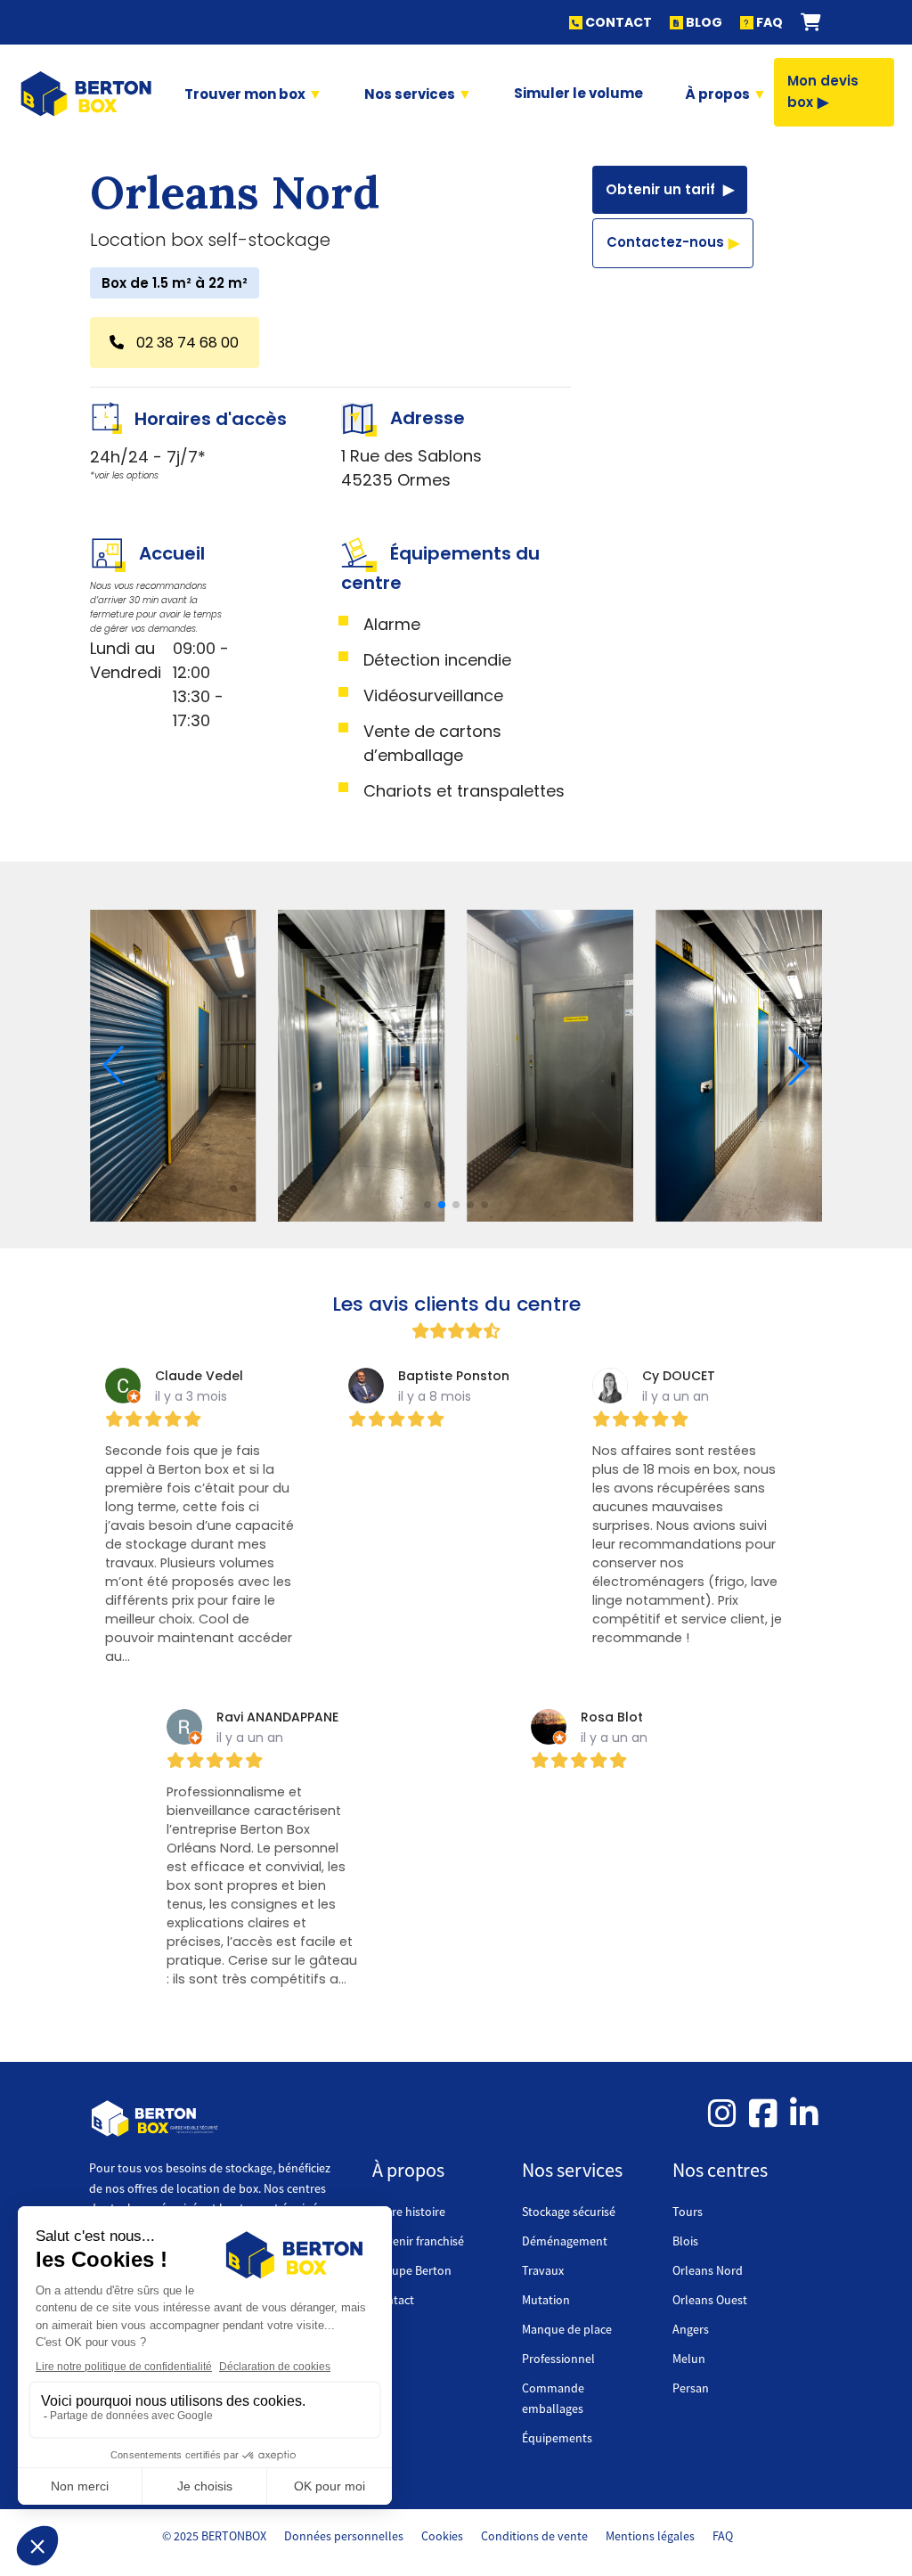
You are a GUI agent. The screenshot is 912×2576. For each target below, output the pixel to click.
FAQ (768, 22)
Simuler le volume (578, 93)
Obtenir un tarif (662, 189)
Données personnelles (344, 2536)
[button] (811, 22)
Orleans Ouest (710, 2300)
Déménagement (565, 2241)
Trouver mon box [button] (246, 94)
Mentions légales (650, 2536)
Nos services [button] (411, 94)
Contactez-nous (665, 242)
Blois (685, 2241)
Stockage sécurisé (569, 2212)
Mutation (546, 2300)
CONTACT (617, 22)
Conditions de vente (534, 2536)
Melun (689, 2359)
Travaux (543, 2270)
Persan (691, 2388)
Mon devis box (823, 91)
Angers (691, 2329)
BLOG (703, 22)
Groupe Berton (412, 2270)
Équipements (557, 2438)
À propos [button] (719, 94)
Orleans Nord (708, 2270)
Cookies (442, 2536)
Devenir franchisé (418, 2241)
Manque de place (567, 2329)
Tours (688, 2212)
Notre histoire (409, 2212)
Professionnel (558, 2359)
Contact (393, 2300)
